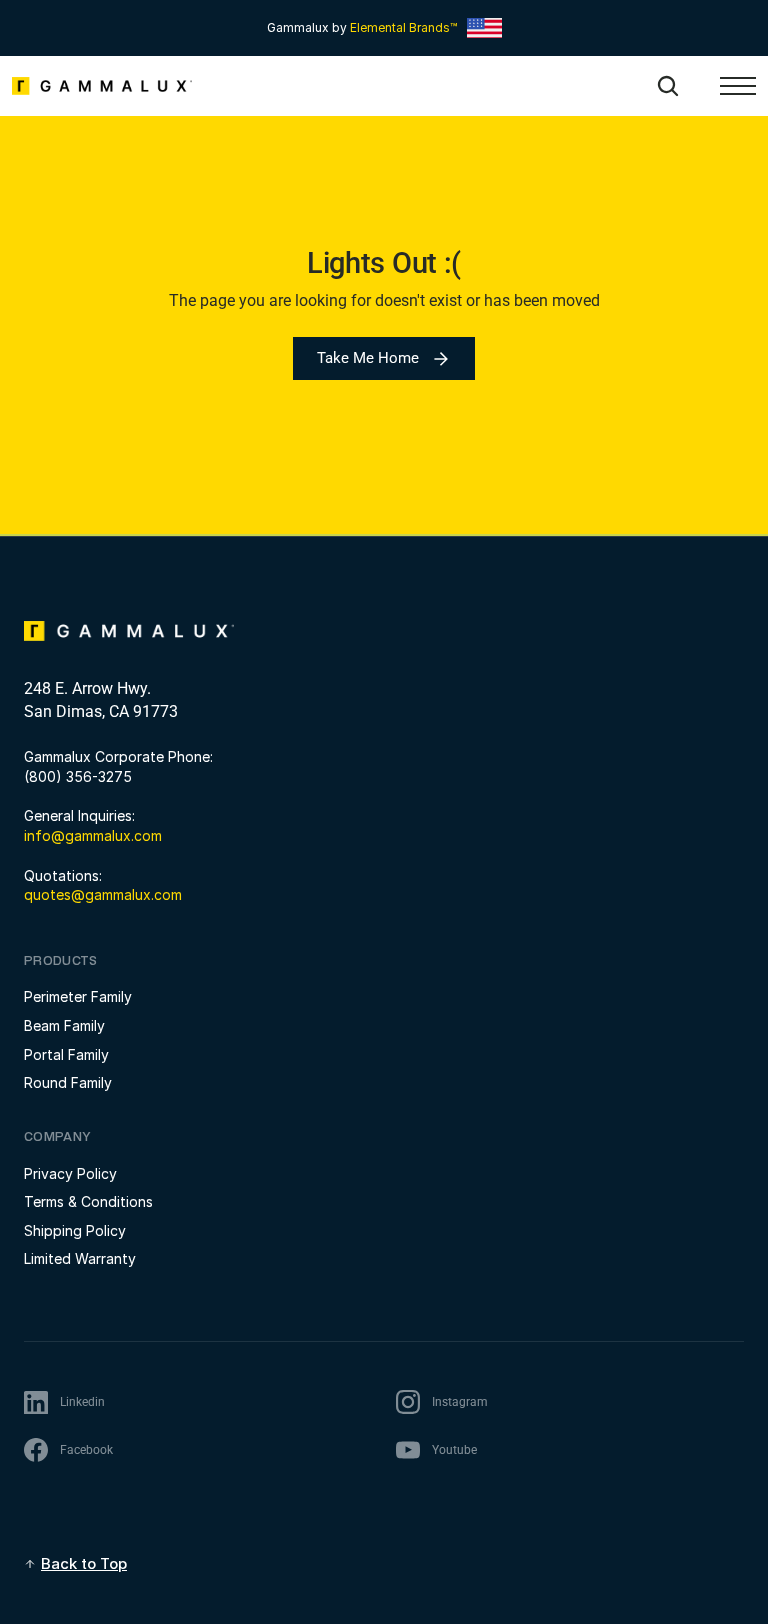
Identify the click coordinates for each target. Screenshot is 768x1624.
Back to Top (84, 1563)
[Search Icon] (668, 86)
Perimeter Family (78, 996)
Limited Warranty (80, 1258)
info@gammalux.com (93, 835)
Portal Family (66, 1054)
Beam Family (64, 1025)
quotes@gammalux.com (103, 894)
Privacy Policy (70, 1173)
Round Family (68, 1082)
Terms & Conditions (88, 1201)
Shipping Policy (75, 1230)
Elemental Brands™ (403, 27)
